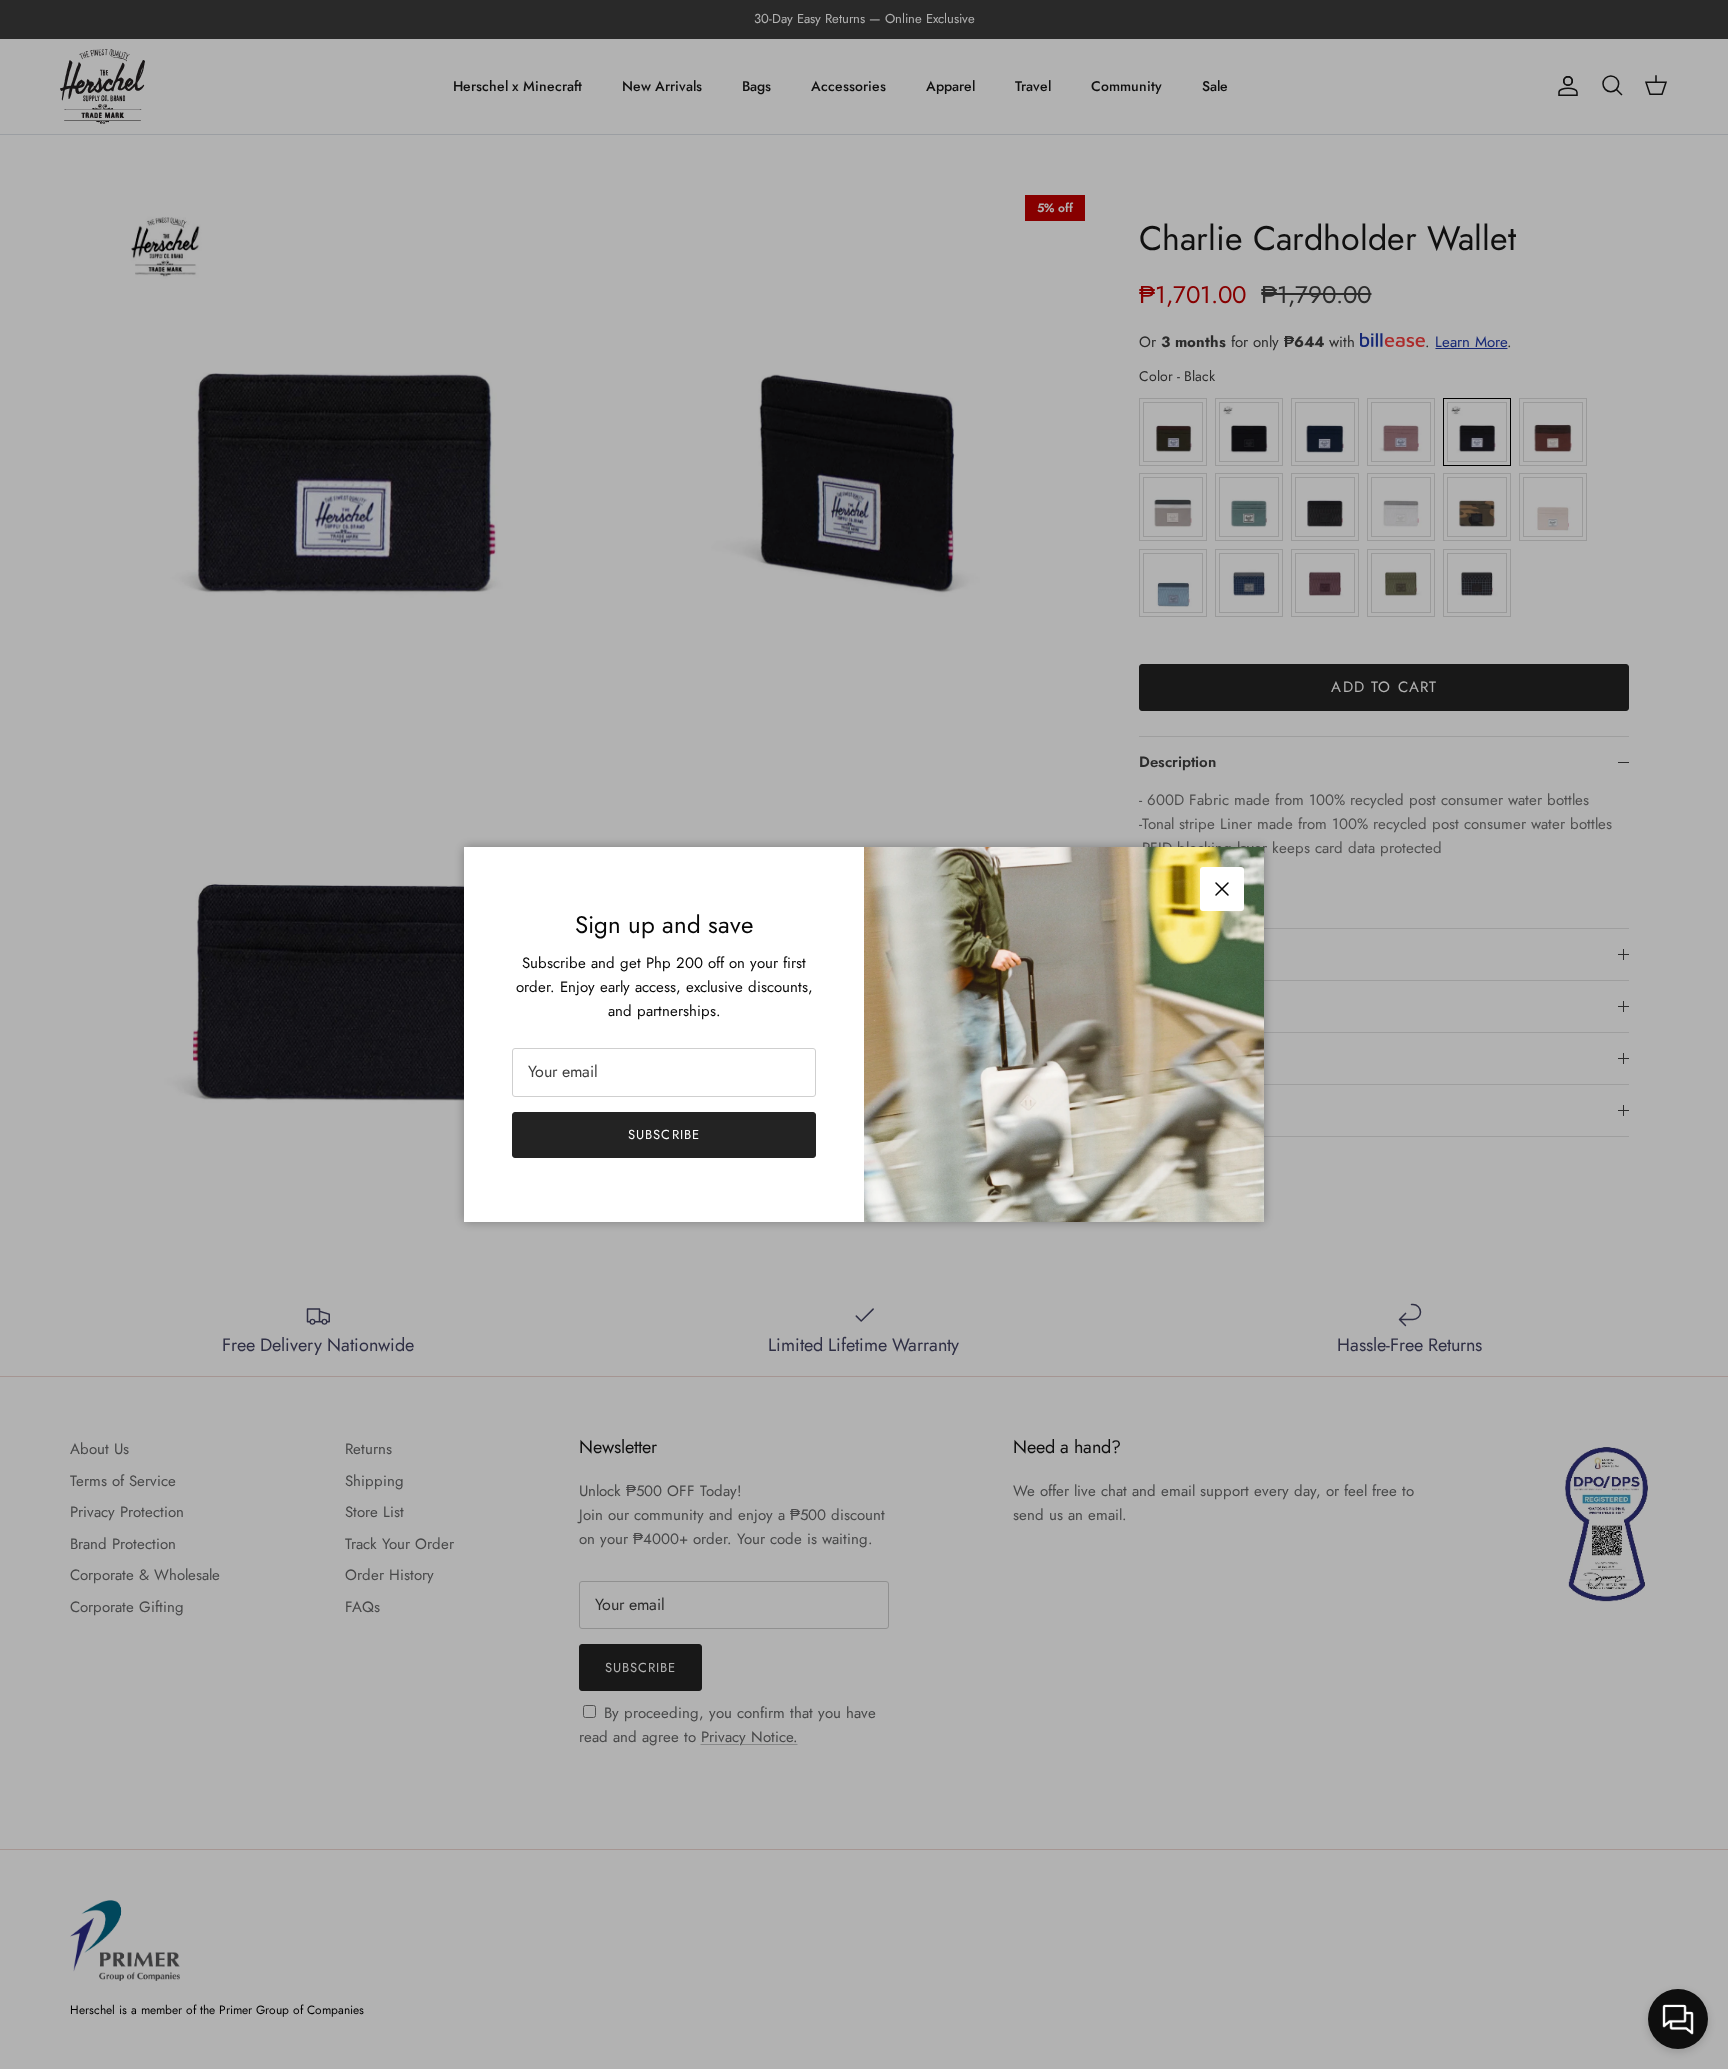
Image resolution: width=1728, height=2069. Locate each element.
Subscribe (663, 1134)
